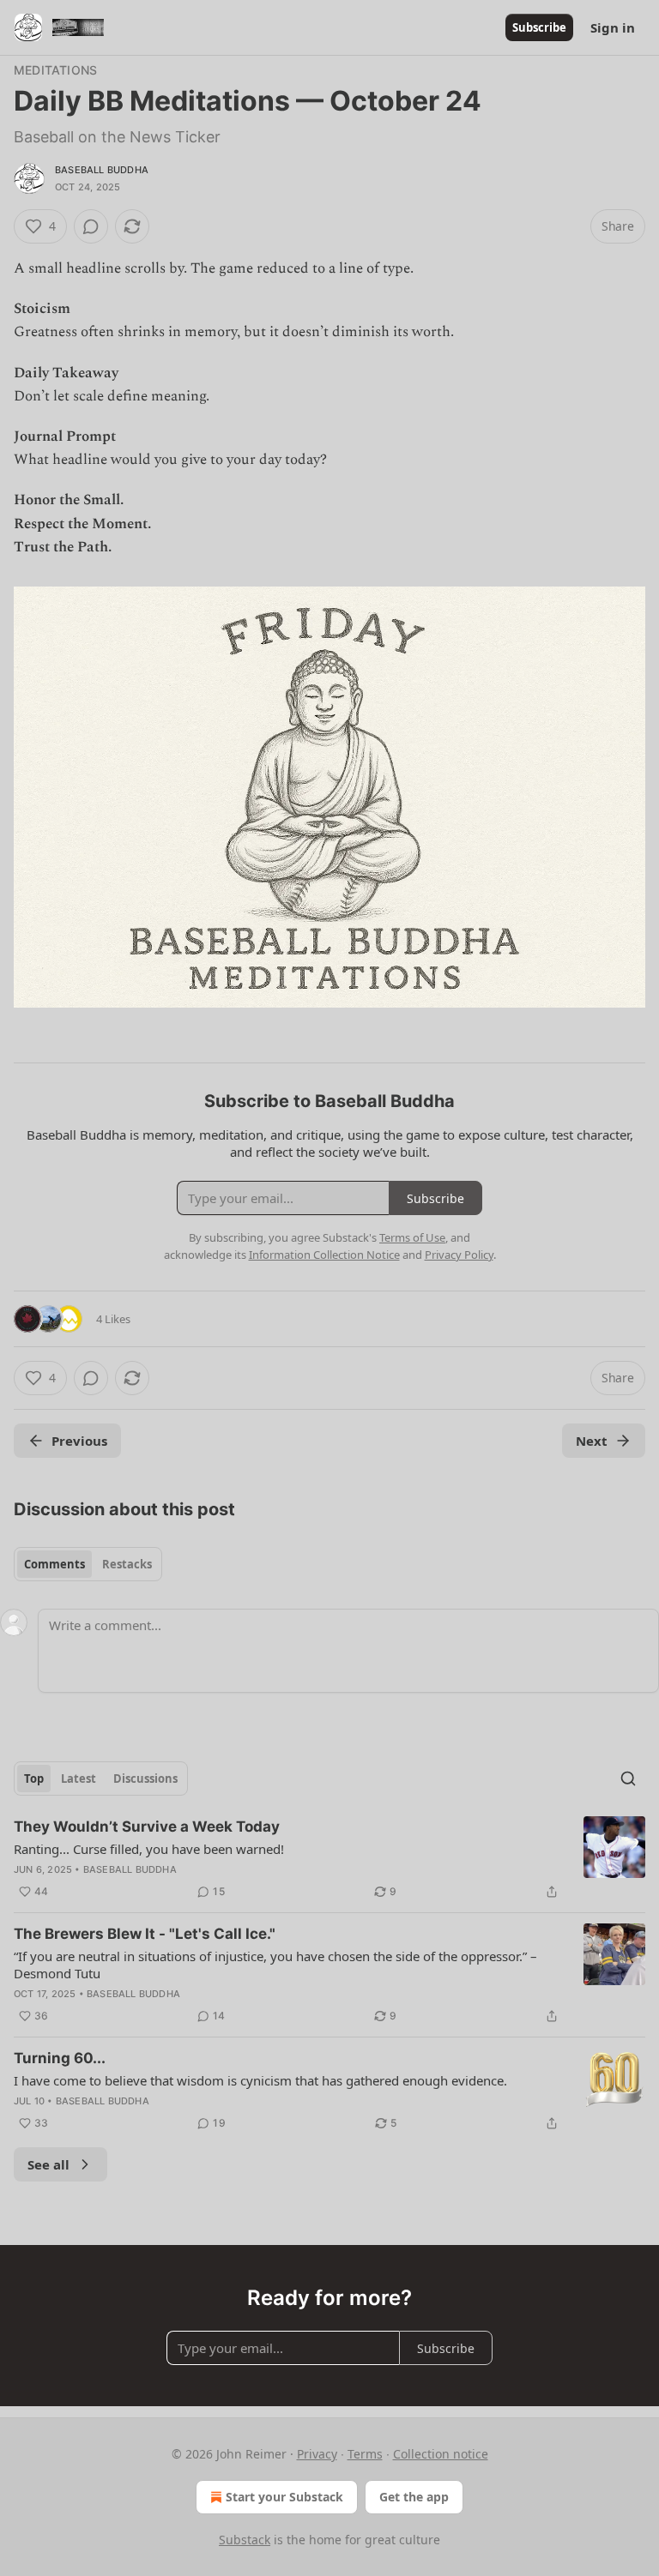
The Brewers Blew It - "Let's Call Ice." (145, 1934)
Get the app (414, 2497)
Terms (365, 2454)
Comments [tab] (54, 1564)
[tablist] (88, 1564)
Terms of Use (412, 1237)
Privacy (317, 2454)
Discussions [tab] (145, 1779)
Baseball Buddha (102, 170)
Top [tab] (34, 1779)
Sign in (613, 27)
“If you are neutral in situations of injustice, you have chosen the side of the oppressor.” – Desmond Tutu (275, 1965)
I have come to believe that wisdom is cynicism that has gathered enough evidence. (260, 2080)
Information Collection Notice (324, 1255)
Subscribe (539, 27)
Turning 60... (60, 2058)
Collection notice (441, 2454)
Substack (245, 2540)
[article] (329, 1859)
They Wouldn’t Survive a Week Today (147, 1827)
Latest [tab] (79, 1779)
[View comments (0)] (91, 226)
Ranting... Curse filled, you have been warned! (149, 1849)
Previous (79, 1441)
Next (592, 1441)
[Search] (628, 1779)
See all (48, 2164)
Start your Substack (284, 2497)
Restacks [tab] (127, 1564)
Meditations (55, 70)
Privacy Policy (459, 1255)
